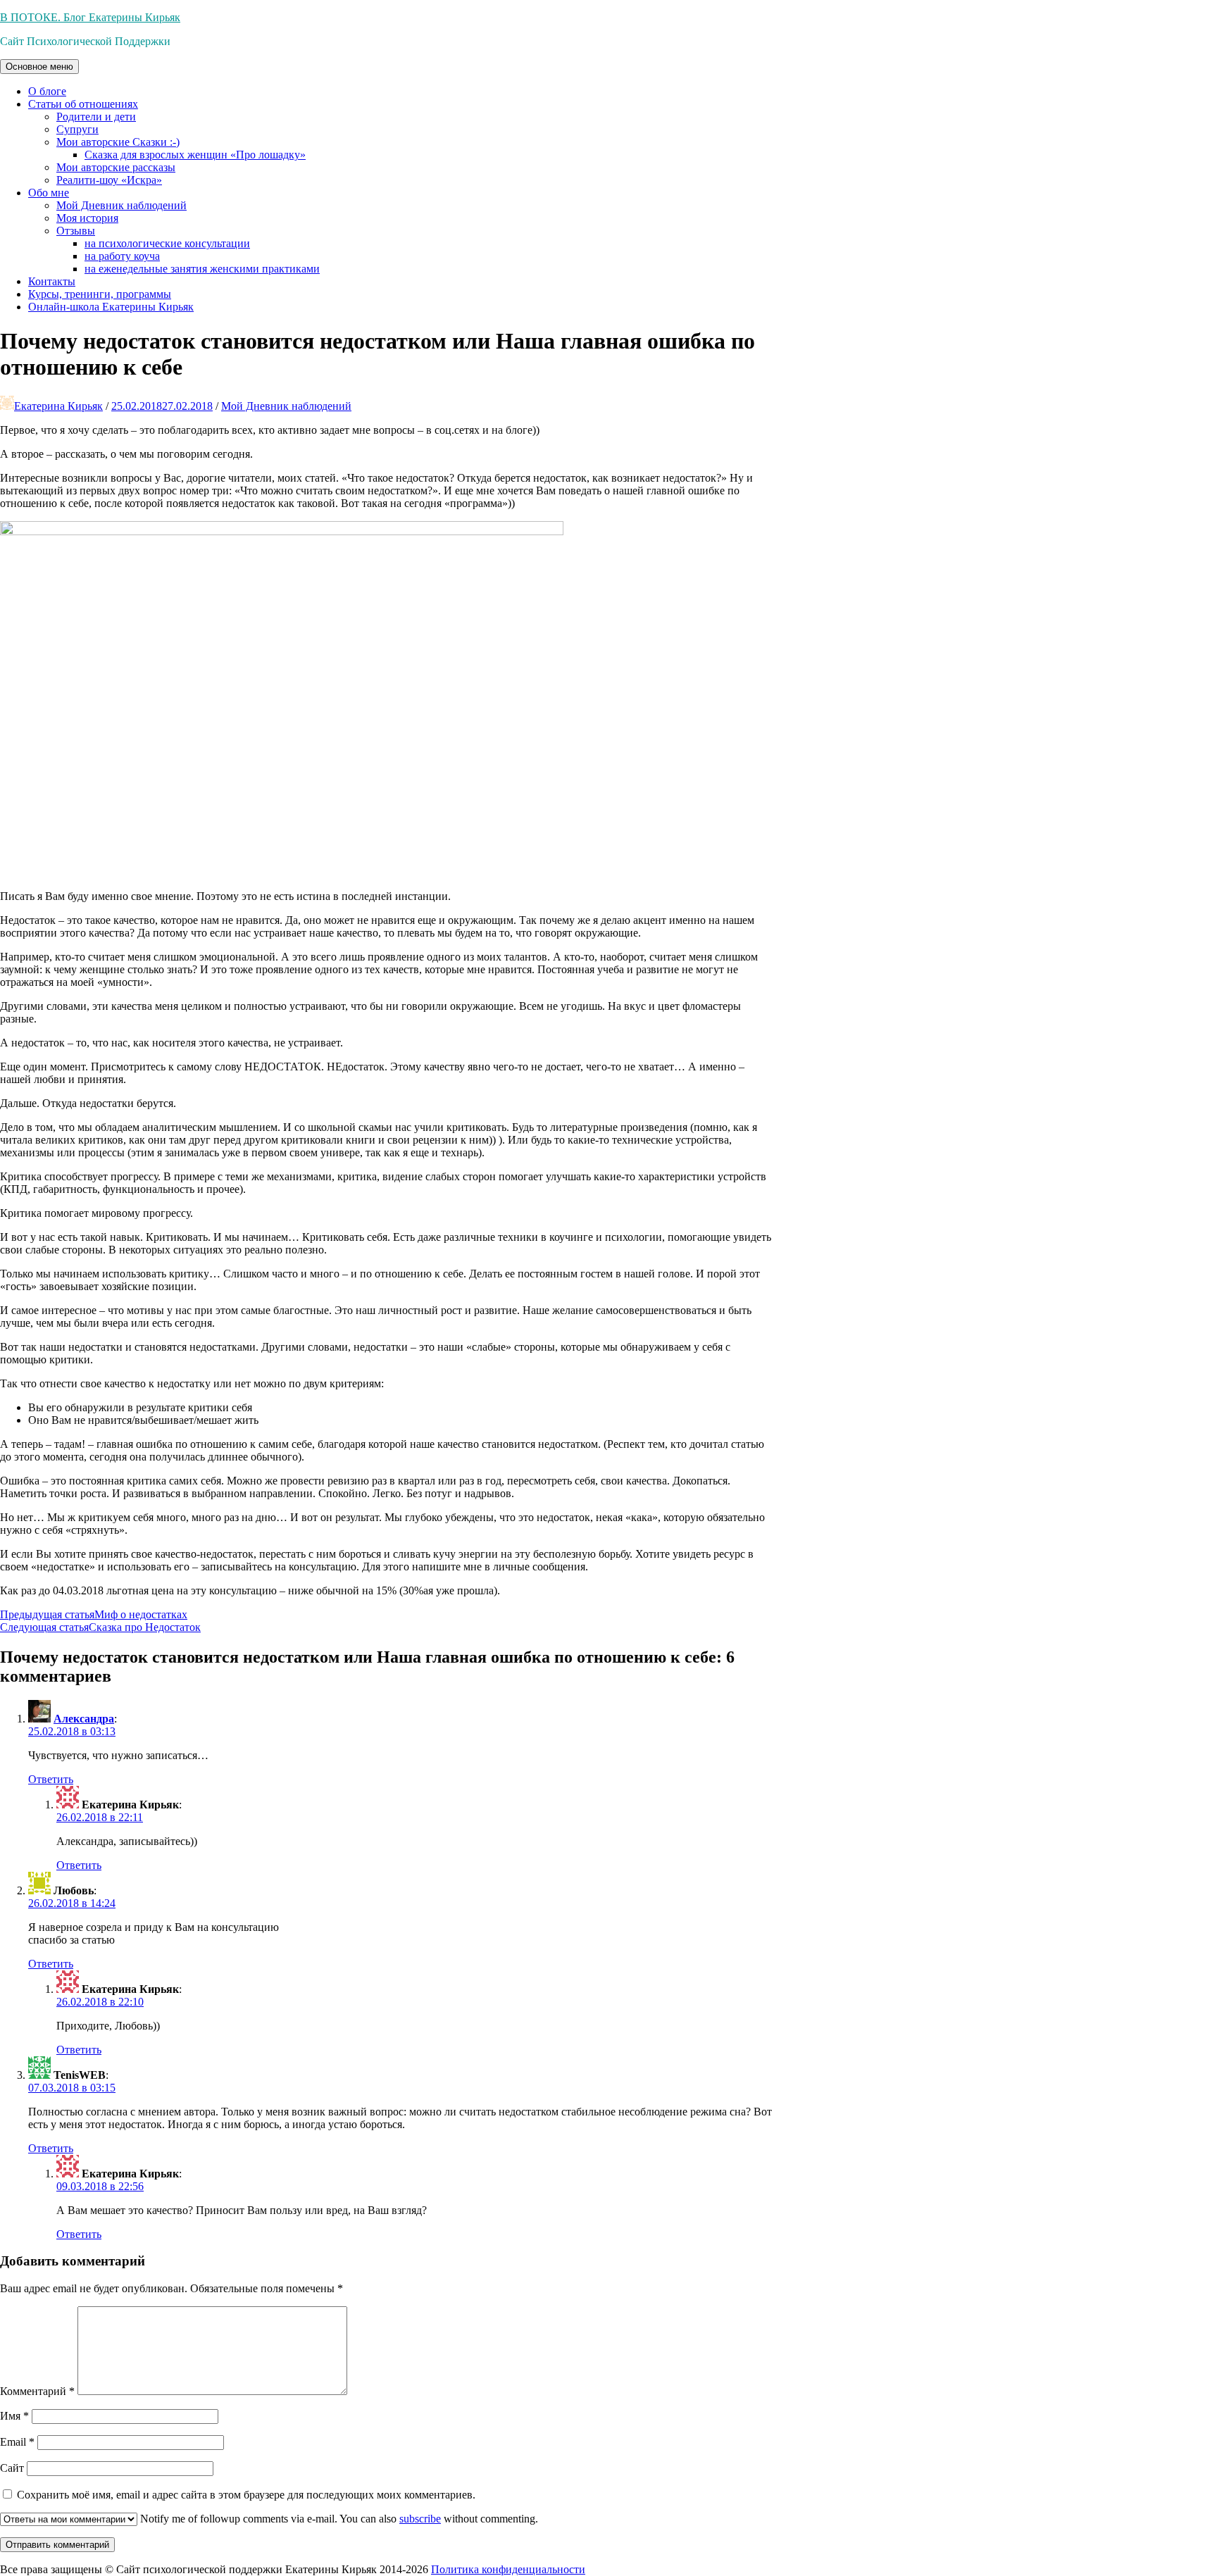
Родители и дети (96, 117)
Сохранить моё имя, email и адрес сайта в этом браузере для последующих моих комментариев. (246, 2495)
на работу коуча (122, 256)
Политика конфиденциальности (508, 2569)
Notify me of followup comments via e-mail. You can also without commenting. (338, 2519)
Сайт (12, 2468)
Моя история (87, 218)
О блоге (47, 91)
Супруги (77, 129)
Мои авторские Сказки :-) (118, 142)
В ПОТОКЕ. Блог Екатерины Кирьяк (90, 17)
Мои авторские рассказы (116, 167)
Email (17, 2442)
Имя (14, 2416)
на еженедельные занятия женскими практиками (202, 269)
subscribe (420, 2519)
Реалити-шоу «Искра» (109, 180)
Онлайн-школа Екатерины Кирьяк (111, 307)
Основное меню (39, 67)
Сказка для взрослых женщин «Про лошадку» (195, 155)
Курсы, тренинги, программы (100, 294)
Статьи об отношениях (83, 104)
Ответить (51, 1779)
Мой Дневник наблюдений (121, 205)
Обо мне (49, 193)
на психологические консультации (167, 243)
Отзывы (76, 231)
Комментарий (37, 2391)
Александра (84, 1719)
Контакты (52, 281)
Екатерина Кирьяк (58, 406)
